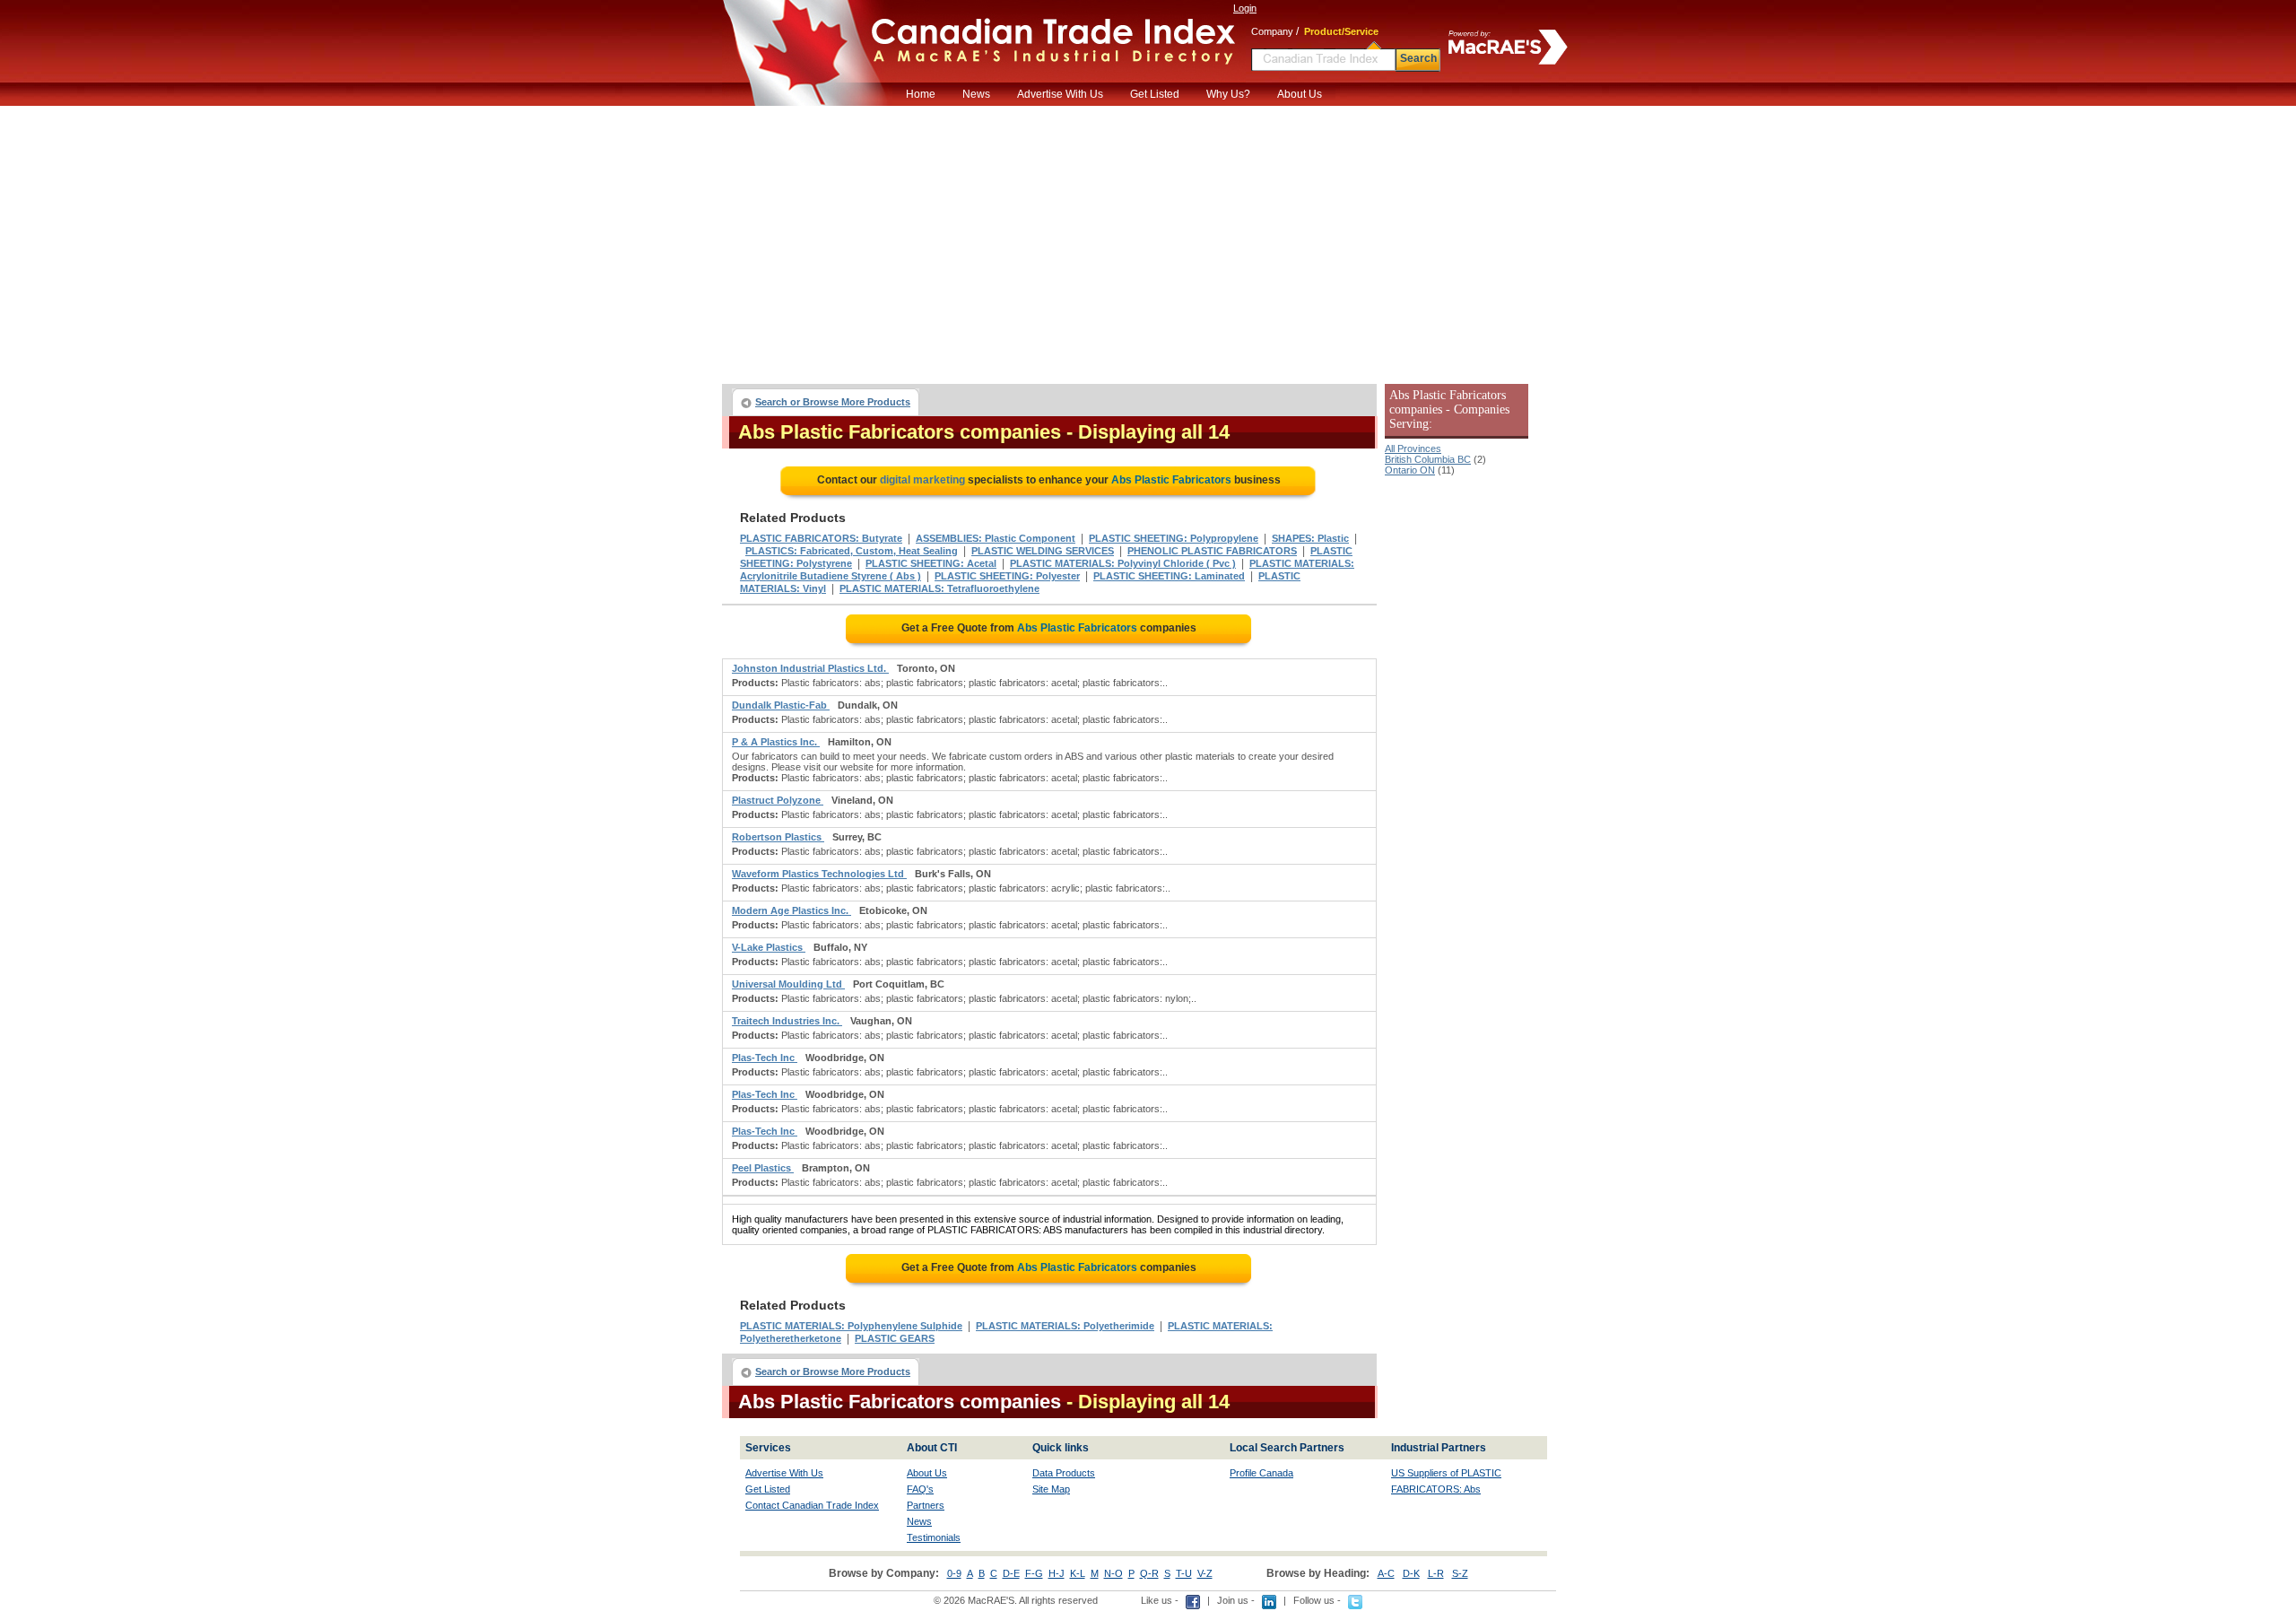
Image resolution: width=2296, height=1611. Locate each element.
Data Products (1064, 1473)
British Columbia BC (1428, 459)
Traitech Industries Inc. (787, 1021)
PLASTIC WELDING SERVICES (1043, 551)
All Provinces (1413, 448)
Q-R (1149, 1573)
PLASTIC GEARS (895, 1338)
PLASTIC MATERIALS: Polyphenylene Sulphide (851, 1326)
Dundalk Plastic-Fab (781, 705)
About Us (1300, 94)
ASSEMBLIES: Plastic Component (996, 538)
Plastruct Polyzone (778, 800)
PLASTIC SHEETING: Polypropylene (1174, 538)
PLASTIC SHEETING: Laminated (1169, 576)
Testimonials (934, 1537)
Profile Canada (1261, 1473)
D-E (1011, 1573)
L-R (1436, 1573)
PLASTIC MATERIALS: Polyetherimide (1065, 1326)
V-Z (1205, 1573)
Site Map (1051, 1489)
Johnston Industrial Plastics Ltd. (810, 668)
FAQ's (920, 1489)
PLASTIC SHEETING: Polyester (1007, 576)
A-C (1386, 1573)
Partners (926, 1505)
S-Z (1460, 1573)
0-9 (954, 1573)
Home (921, 94)
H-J (1057, 1573)
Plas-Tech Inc (765, 1058)
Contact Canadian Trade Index (812, 1505)
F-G (1034, 1573)
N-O (1113, 1573)
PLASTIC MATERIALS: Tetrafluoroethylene (939, 588)
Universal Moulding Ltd (788, 984)
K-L (1078, 1573)
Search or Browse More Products (833, 402)
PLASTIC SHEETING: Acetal (931, 563)
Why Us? (1228, 94)
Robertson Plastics (778, 837)
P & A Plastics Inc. (776, 742)
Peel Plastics (763, 1168)
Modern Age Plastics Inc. (791, 910)
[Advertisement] (1148, 240)
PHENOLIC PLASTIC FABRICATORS (1212, 551)
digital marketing (922, 480)
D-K (1411, 1573)
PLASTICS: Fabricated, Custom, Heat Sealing (852, 551)
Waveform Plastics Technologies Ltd (819, 874)
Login (1245, 8)
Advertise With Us (1060, 94)
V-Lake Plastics (769, 947)
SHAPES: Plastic (1310, 538)
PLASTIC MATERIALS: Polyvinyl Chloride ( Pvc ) (1123, 563)
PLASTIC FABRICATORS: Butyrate (821, 538)
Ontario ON (1410, 470)
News (976, 94)
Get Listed (1155, 94)
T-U (1184, 1573)
